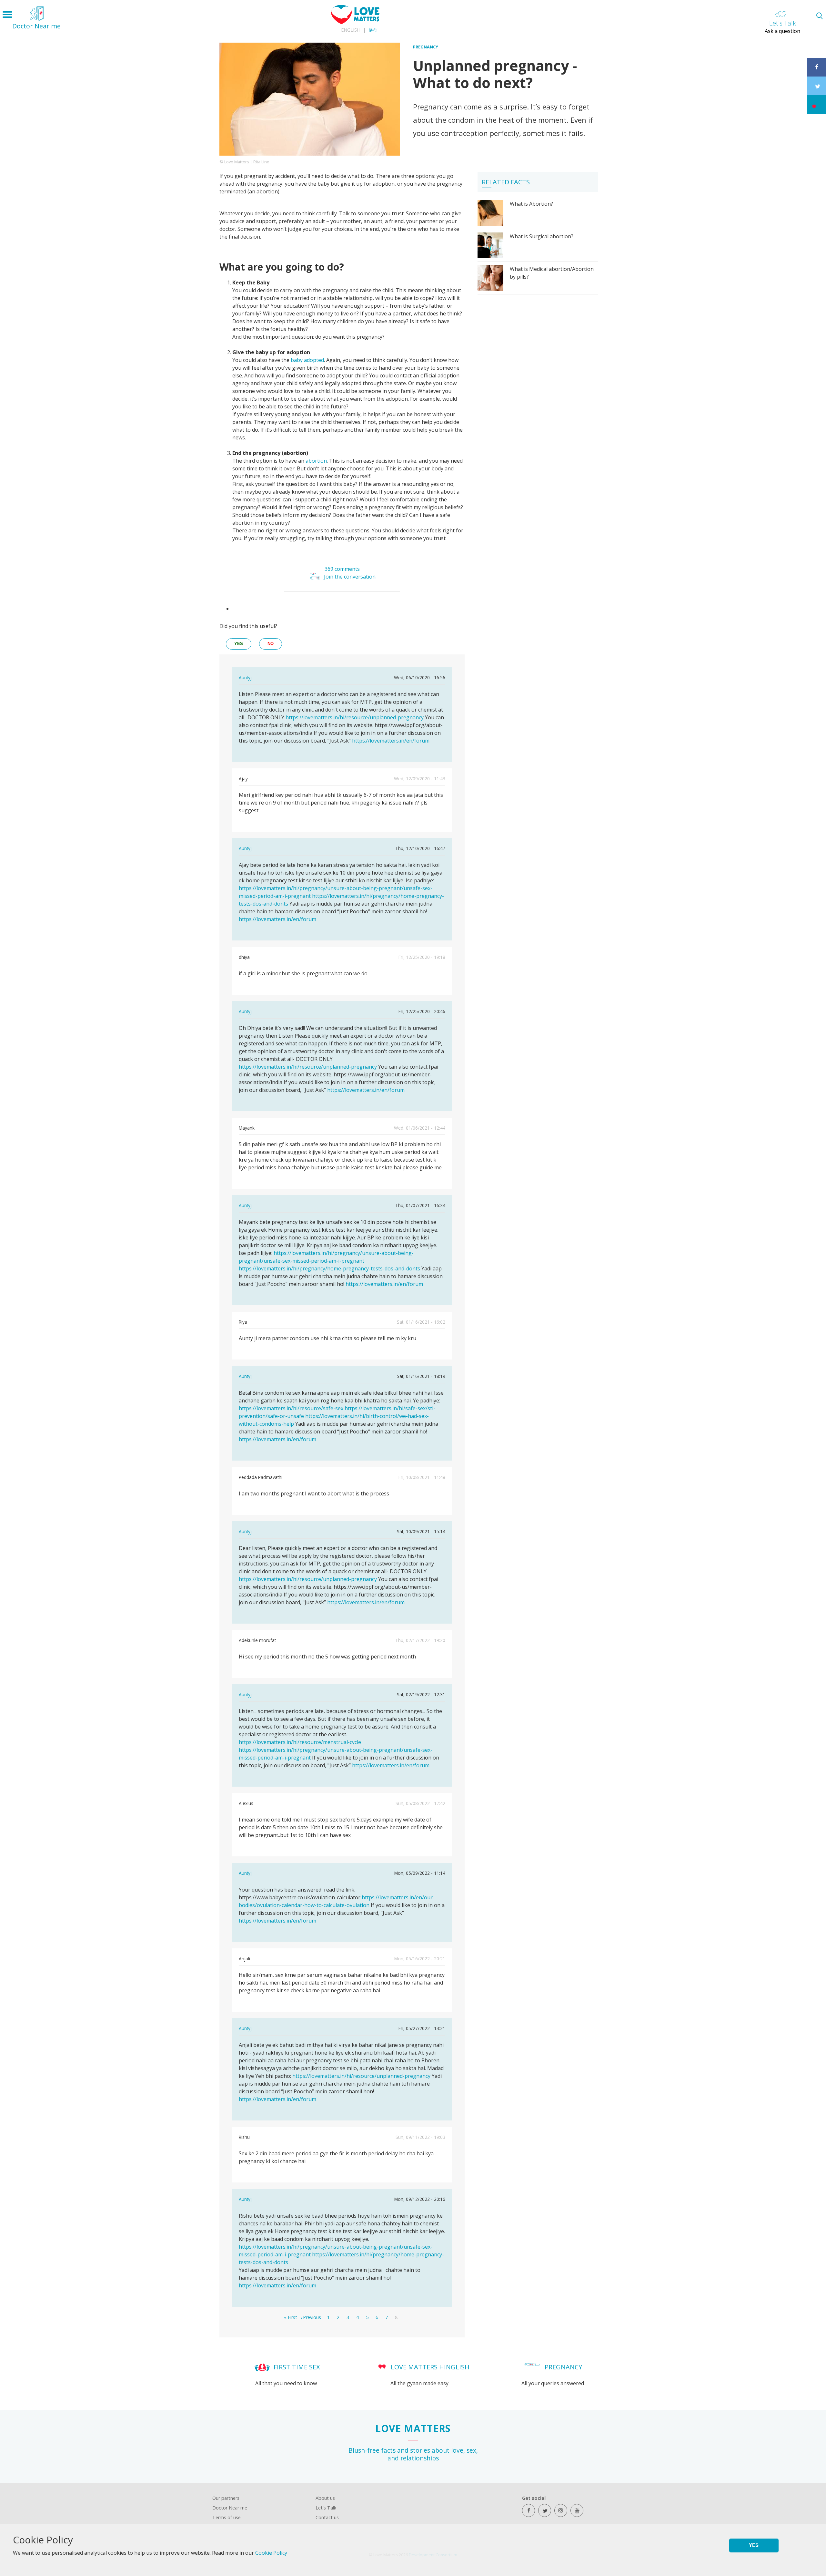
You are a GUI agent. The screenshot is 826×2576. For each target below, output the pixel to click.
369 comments (342, 569)
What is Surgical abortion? (542, 236)
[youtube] (577, 2510)
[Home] (355, 22)
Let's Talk (326, 2508)
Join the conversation (350, 577)
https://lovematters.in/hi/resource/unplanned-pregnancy (355, 717)
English (351, 30)
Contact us (327, 2517)
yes (239, 644)
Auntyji (246, 677)
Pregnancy (426, 47)
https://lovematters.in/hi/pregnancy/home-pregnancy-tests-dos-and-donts (329, 1268)
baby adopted (307, 360)
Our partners (226, 2498)
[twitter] (545, 2510)
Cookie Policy (271, 2553)
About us (325, 2498)
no (271, 644)
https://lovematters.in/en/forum (391, 741)
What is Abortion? (531, 204)
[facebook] (529, 2510)
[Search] (819, 16)
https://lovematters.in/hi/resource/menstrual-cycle (300, 1742)
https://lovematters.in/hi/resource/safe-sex (291, 1408)
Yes (754, 2545)
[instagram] (561, 2510)
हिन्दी (373, 30)
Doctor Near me (230, 2508)
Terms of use (227, 2517)
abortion (316, 461)
